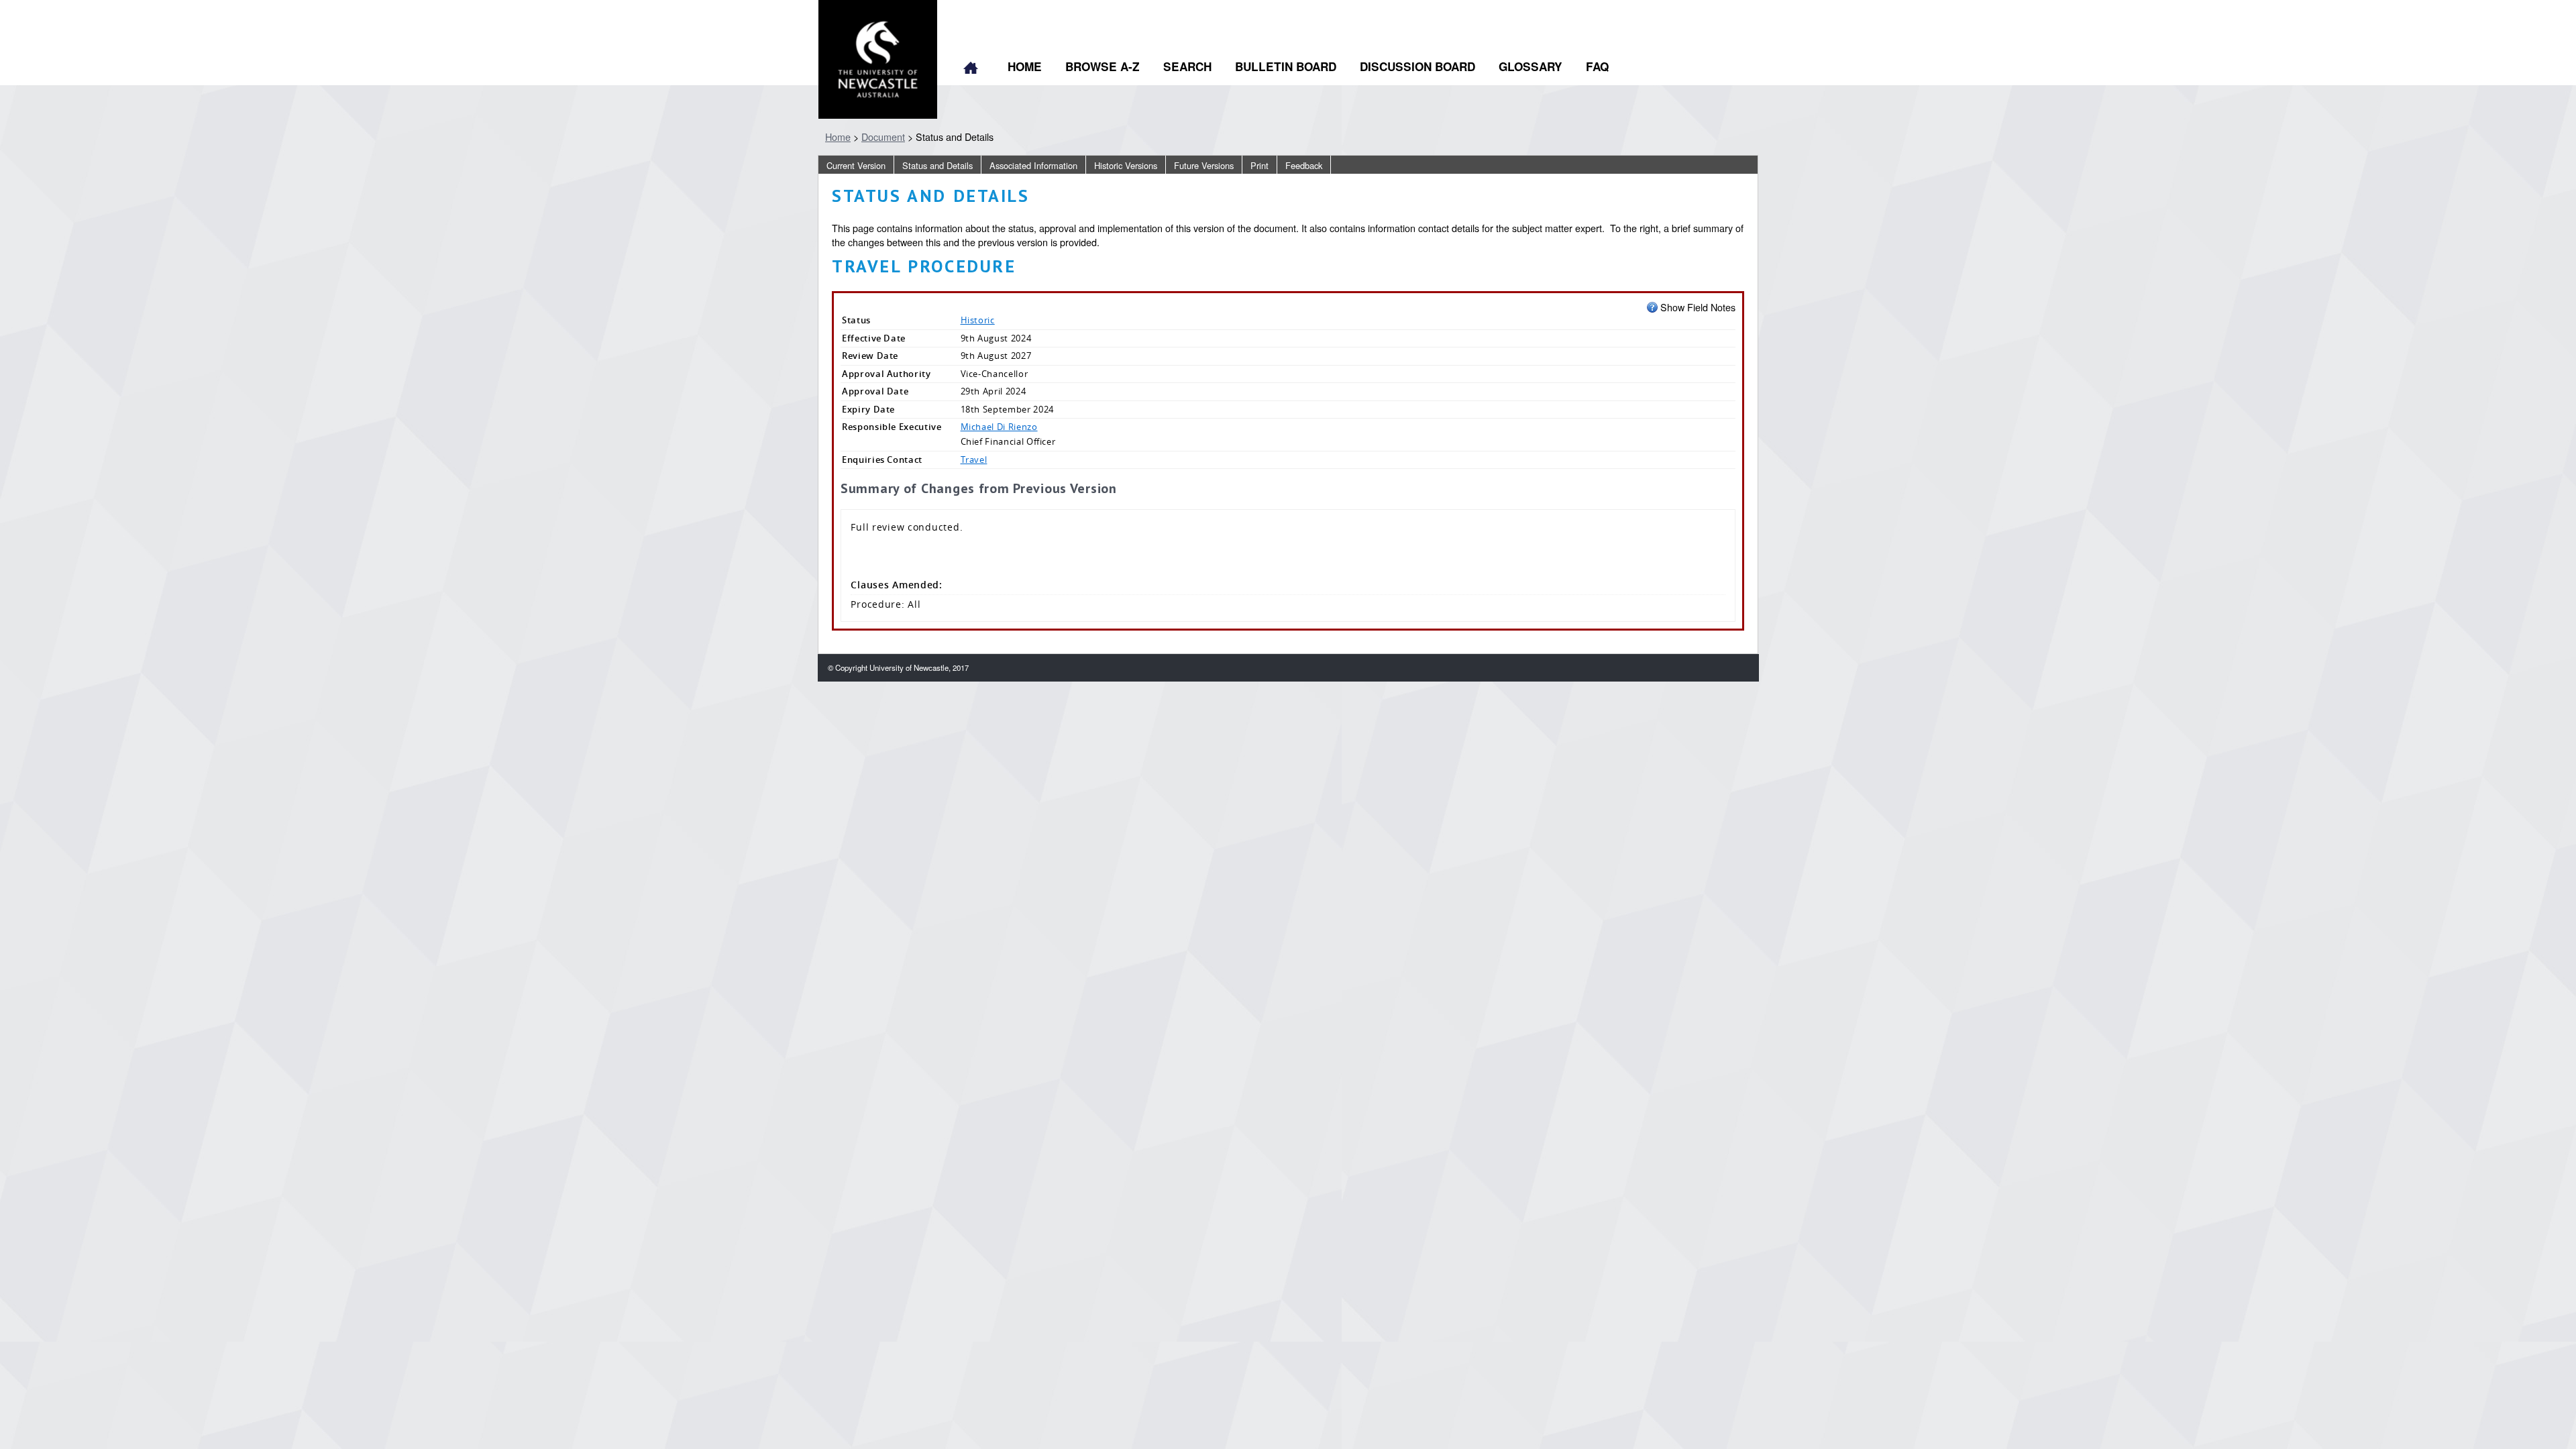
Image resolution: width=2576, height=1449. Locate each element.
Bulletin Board (1286, 66)
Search (1187, 66)
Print (1259, 165)
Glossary (1531, 66)
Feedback (1304, 165)
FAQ (1597, 66)
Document (883, 137)
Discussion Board (1417, 66)
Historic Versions (1126, 165)
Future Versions (1204, 165)
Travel (974, 460)
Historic (978, 320)
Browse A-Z (1103, 66)
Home (971, 69)
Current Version (856, 165)
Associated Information (1033, 165)
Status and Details (937, 165)
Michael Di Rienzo (999, 427)
